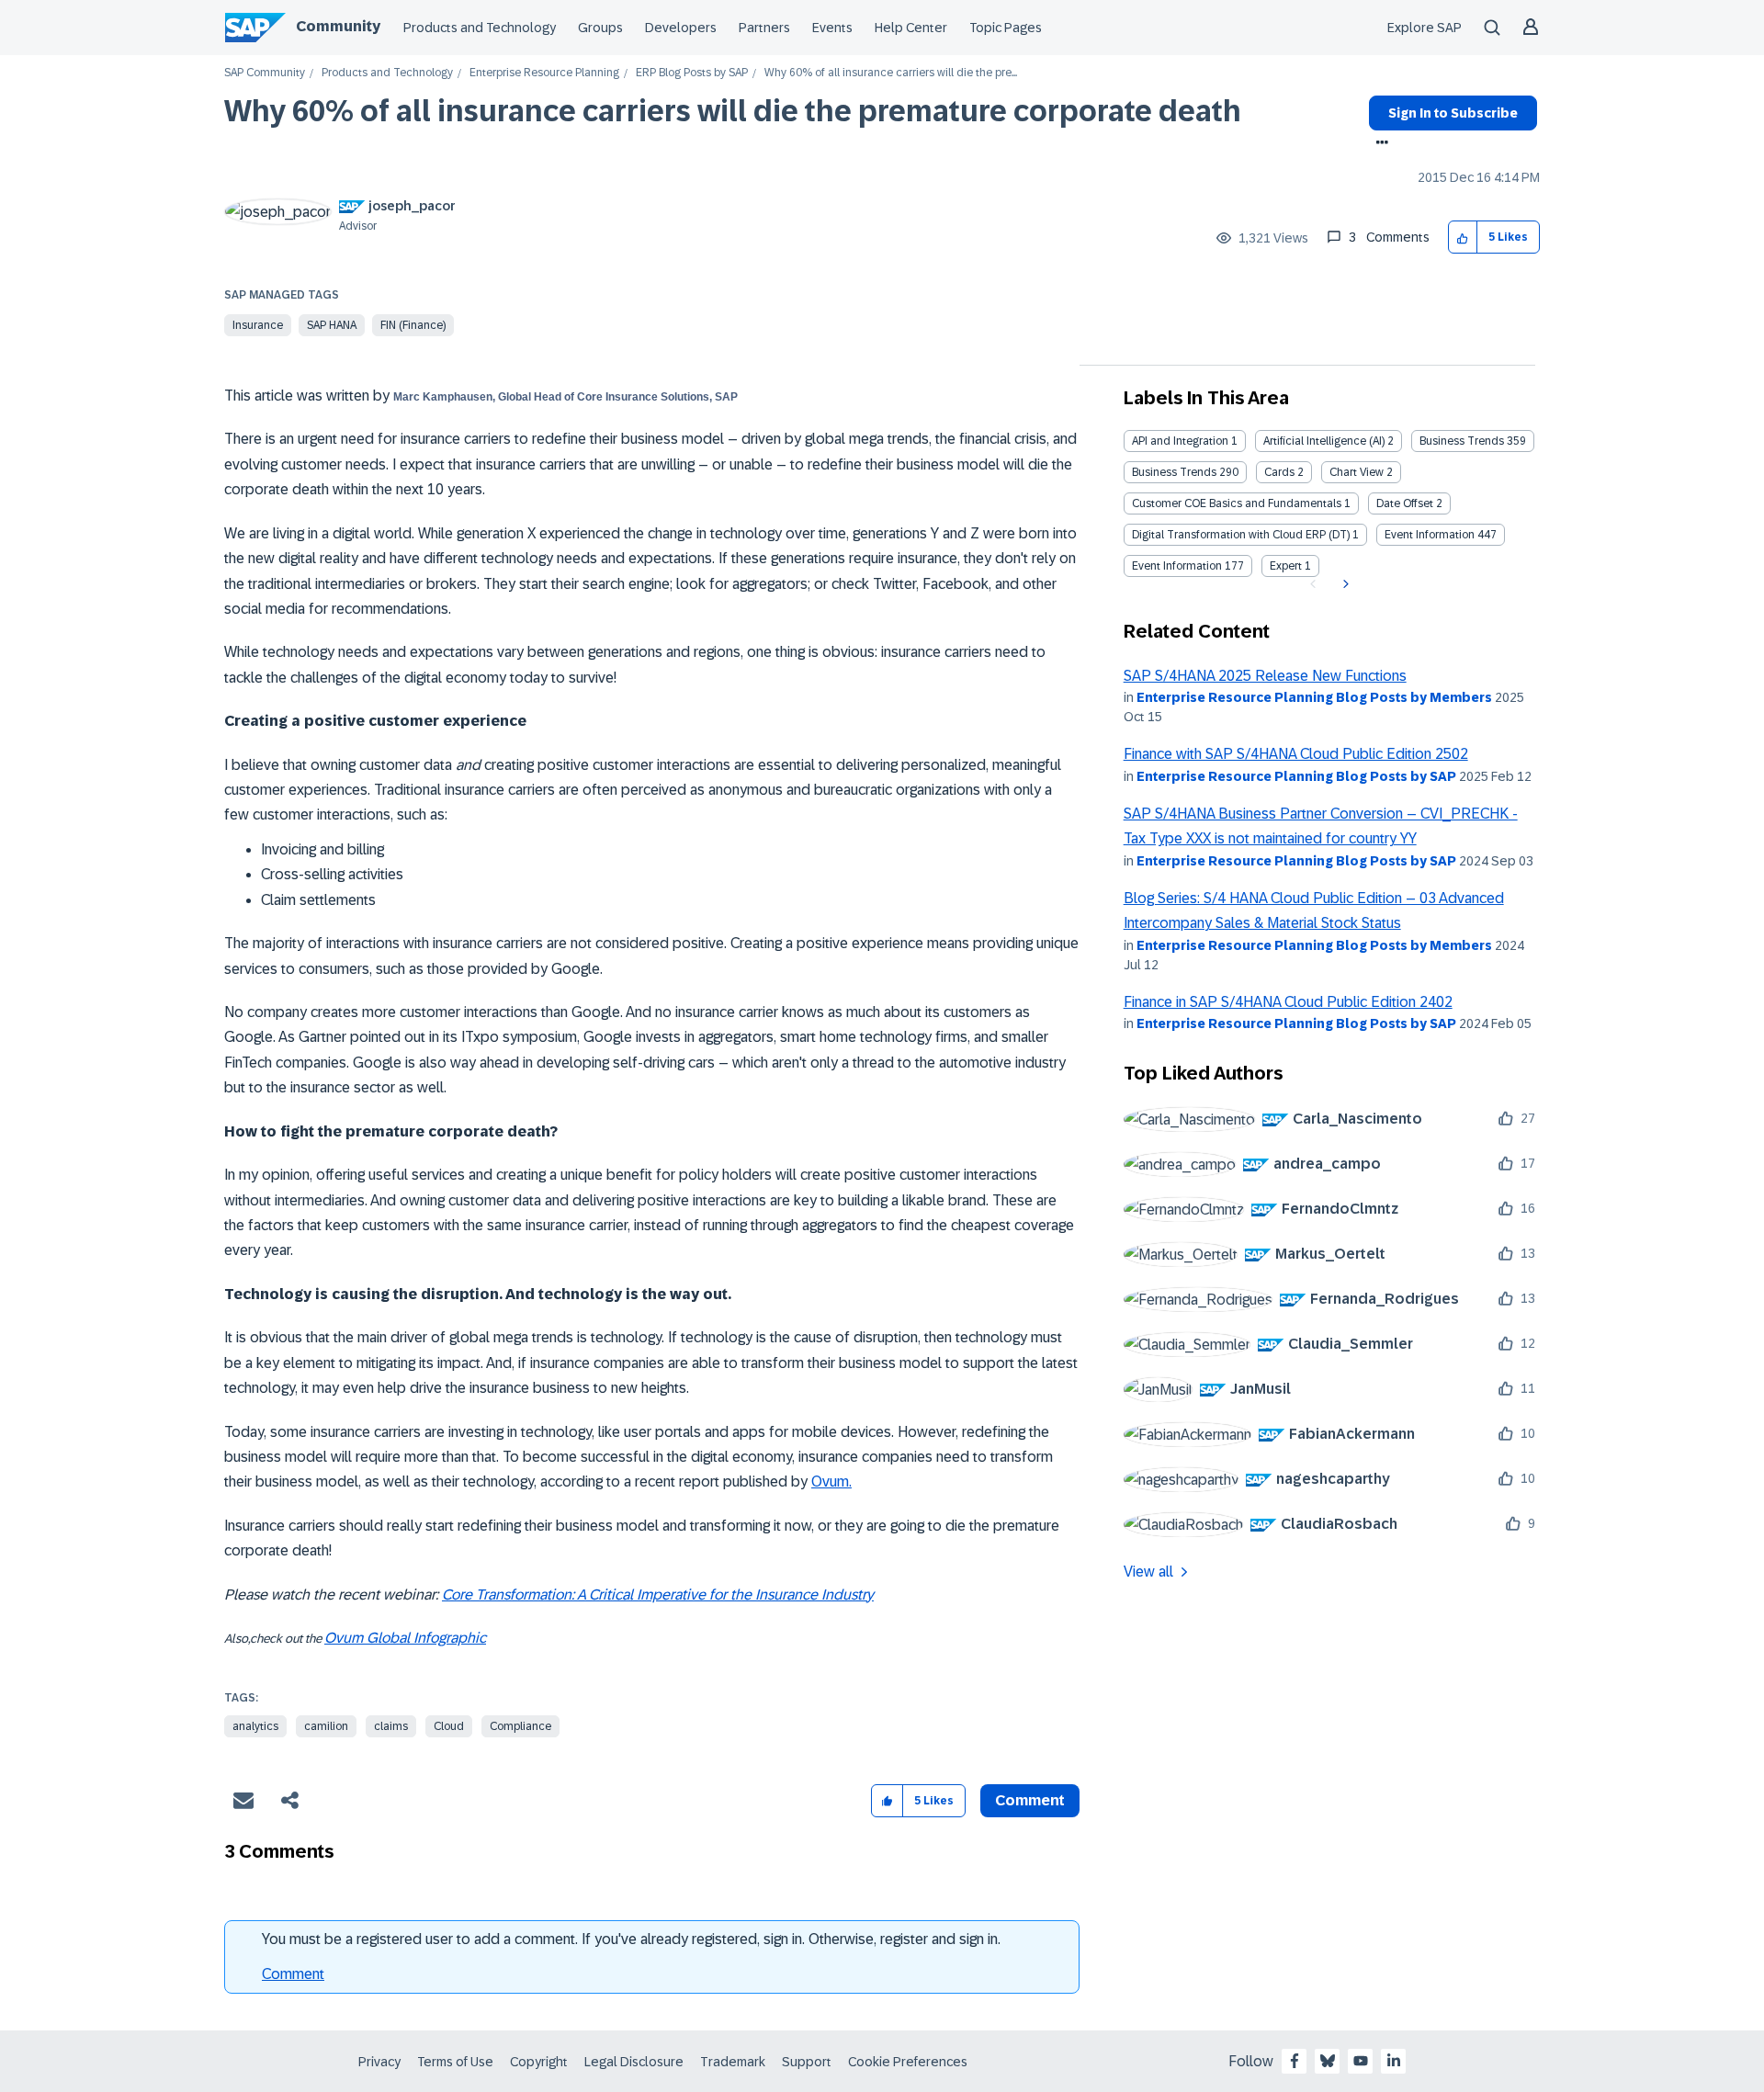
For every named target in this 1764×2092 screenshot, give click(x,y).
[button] (1463, 237)
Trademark (733, 2062)
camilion (326, 1726)
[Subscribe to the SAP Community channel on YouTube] (1361, 2061)
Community (338, 26)
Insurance (258, 325)
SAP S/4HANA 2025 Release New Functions (1265, 676)
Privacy (379, 2062)
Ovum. (831, 1481)
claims (391, 1726)
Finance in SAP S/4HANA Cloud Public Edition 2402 (1288, 1002)
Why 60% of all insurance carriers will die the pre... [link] (891, 73)
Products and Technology (480, 28)
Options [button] (1379, 144)
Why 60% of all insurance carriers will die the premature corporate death (733, 111)
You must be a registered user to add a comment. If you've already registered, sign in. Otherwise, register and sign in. (631, 1939)
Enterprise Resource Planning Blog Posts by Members (1314, 697)
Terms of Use (455, 2062)
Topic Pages (1006, 28)
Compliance (520, 1726)
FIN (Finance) (413, 325)
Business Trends (1462, 441)
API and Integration (1180, 441)
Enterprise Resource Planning (544, 73)
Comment (293, 1974)
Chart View (1357, 472)
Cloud (449, 1726)
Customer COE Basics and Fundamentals (1237, 503)
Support (807, 2062)
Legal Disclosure (634, 2062)
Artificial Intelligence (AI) (1324, 441)
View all (1148, 1572)
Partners (764, 28)
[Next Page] (1344, 584)
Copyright (539, 2062)
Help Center (911, 28)
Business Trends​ (1174, 472)
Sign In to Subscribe (1453, 113)
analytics (255, 1726)
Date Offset (1405, 503)
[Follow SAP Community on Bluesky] (1328, 2061)
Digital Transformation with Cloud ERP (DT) (1241, 535)
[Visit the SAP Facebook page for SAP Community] (1295, 2061)
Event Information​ (1177, 566)
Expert (1286, 566)
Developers (681, 28)
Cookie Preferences (908, 2062)
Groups (600, 28)
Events (832, 28)
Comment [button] (1030, 1800)
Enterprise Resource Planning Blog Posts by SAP (1296, 776)
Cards (1279, 472)
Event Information (1430, 535)
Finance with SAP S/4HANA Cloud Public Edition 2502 (1296, 754)
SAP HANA (332, 325)
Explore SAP (1425, 28)
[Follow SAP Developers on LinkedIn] (1394, 2061)
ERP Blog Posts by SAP (692, 73)
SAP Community (265, 73)
